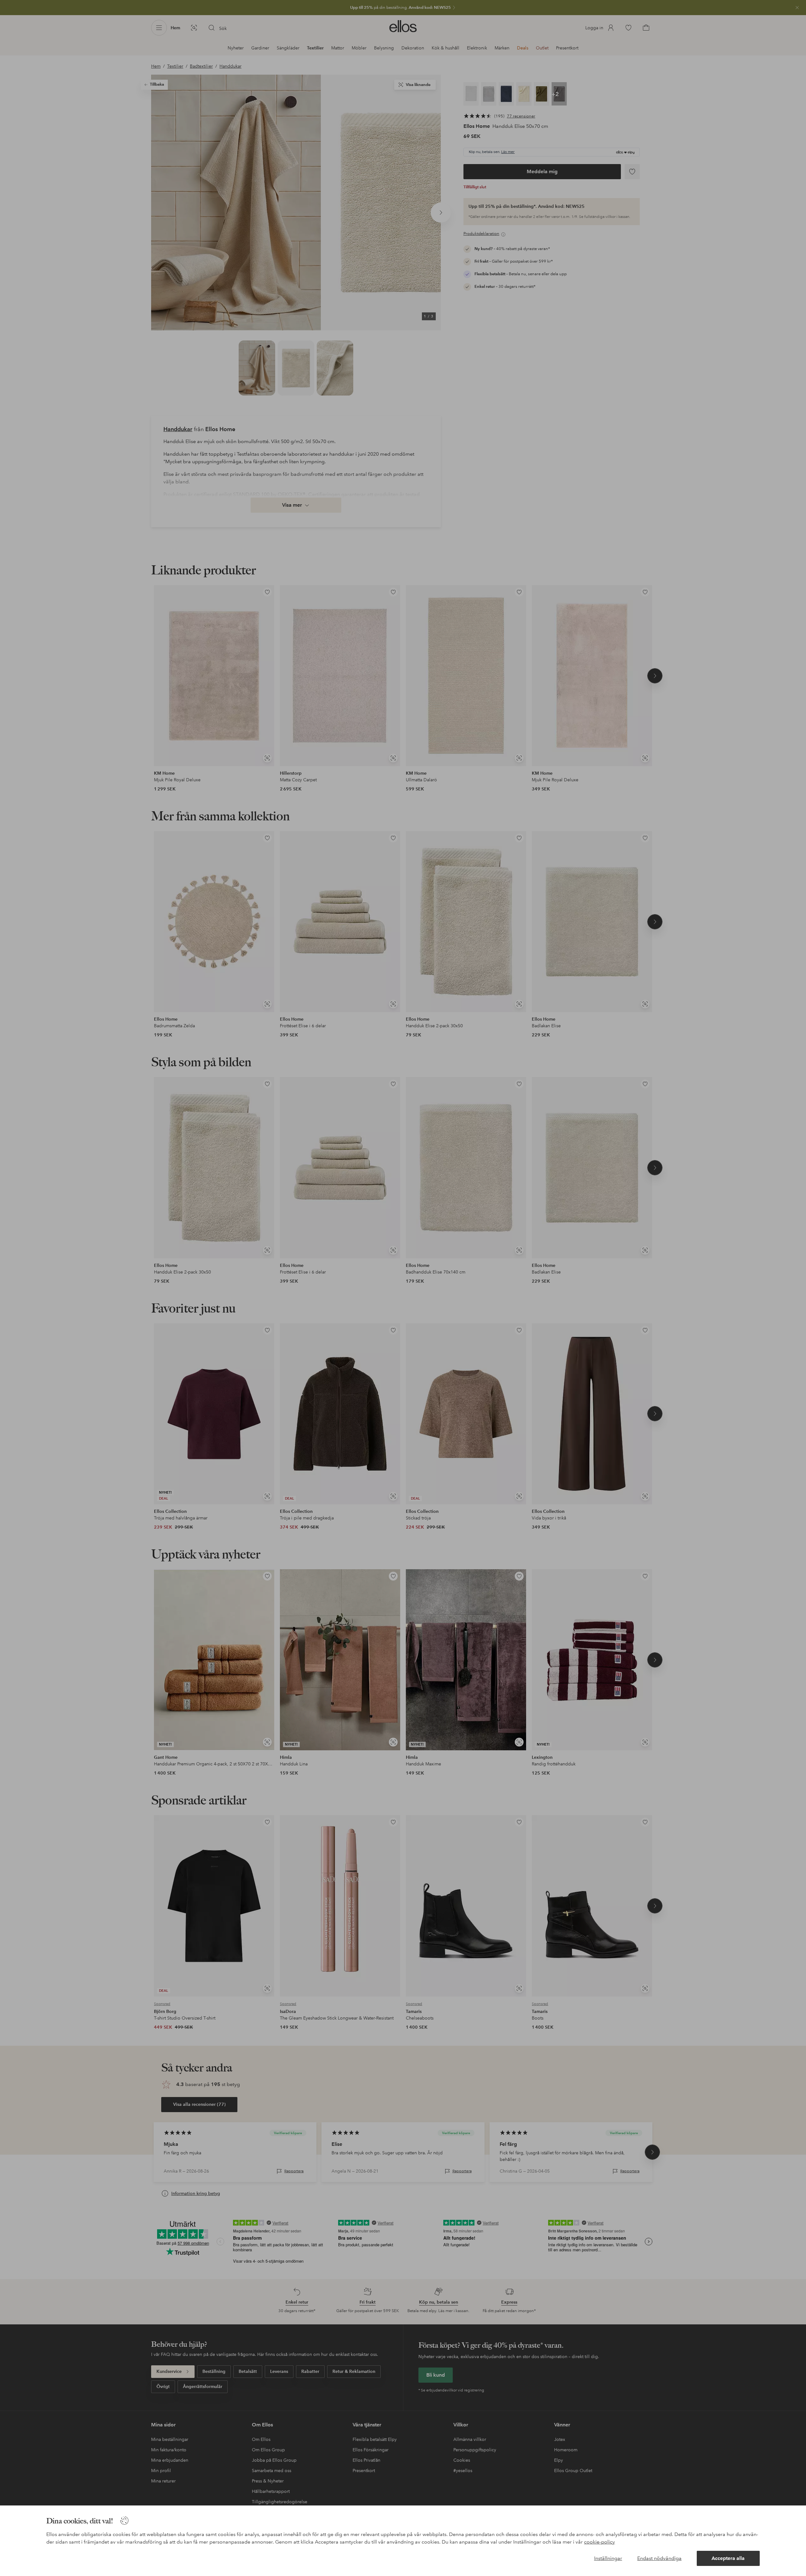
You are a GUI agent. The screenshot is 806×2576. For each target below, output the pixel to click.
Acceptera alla (728, 2558)
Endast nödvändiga (659, 2558)
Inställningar (608, 2558)
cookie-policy (599, 2542)
